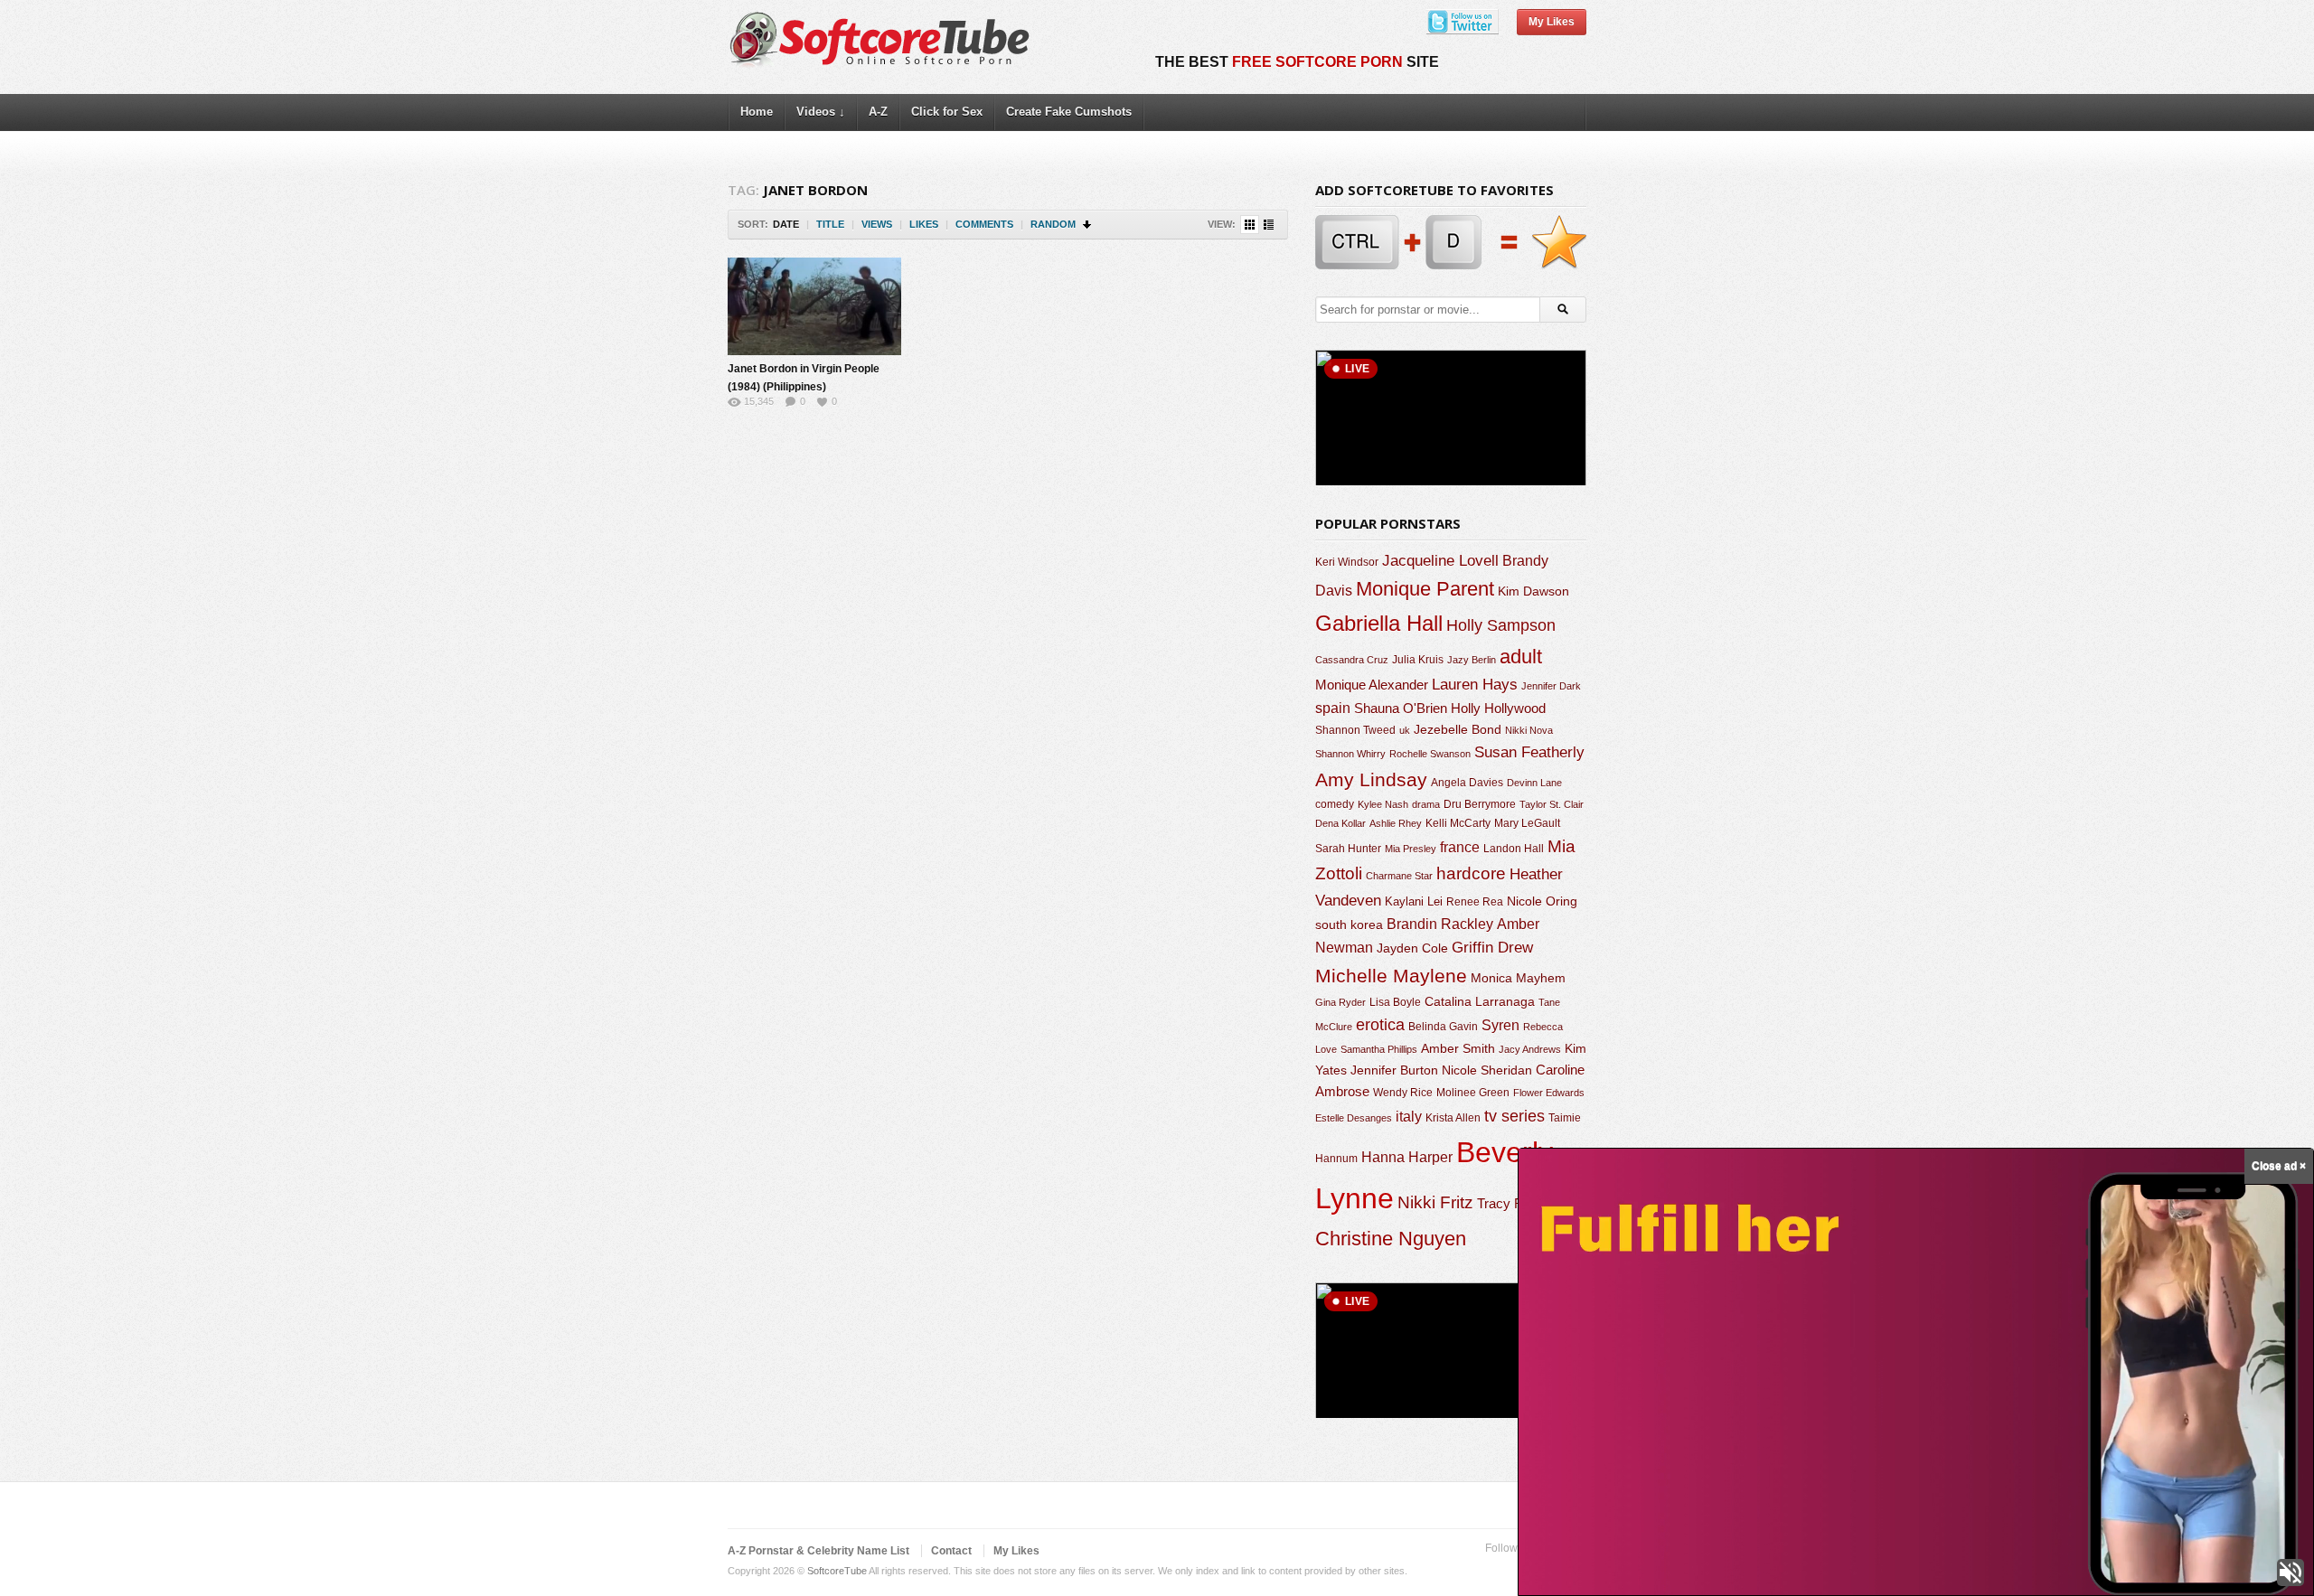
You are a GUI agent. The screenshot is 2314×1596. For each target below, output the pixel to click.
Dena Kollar (1340, 823)
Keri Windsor (1347, 562)
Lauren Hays (1475, 685)
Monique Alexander (1372, 685)
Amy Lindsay (1371, 779)
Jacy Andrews (1530, 1049)
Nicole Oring (1542, 901)
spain (1333, 708)
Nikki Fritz (1435, 1202)
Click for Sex (947, 112)
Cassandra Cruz (1352, 660)
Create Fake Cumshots (1069, 112)
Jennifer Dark (1551, 686)
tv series (1514, 1116)
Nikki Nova (1529, 730)
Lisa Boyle (1395, 1002)
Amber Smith (1458, 1048)
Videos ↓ (821, 112)
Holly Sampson (1501, 625)
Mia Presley (1411, 849)
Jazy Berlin (1472, 660)
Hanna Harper (1407, 1157)
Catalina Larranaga (1480, 1001)
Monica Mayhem (1518, 978)
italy (1409, 1116)
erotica (1380, 1025)
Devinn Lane (1534, 783)
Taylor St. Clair (1552, 804)
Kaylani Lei (1414, 901)
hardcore (1471, 873)
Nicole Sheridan (1487, 1070)
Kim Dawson (1533, 591)
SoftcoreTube (837, 1571)
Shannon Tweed (1355, 730)
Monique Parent (1425, 589)
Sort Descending (1088, 225)
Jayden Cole (1412, 948)
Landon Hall (1514, 848)
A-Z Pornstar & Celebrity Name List (818, 1551)
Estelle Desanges (1354, 1118)
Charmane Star (1399, 876)
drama (1426, 804)
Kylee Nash (1383, 804)
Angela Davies (1467, 783)
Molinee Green (1473, 1092)
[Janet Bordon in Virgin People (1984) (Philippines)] (814, 306)
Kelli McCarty (1458, 823)
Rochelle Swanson (1430, 754)
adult (1521, 657)
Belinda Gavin (1443, 1027)
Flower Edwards (1549, 1093)
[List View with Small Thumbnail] (1269, 225)
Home (757, 112)
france (1460, 847)
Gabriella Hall (1379, 623)
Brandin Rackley (1440, 924)
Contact (951, 1551)
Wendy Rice (1403, 1093)
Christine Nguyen (1391, 1239)
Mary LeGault (1527, 823)
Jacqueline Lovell (1440, 561)
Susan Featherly (1529, 752)
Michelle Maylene (1391, 976)
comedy (1335, 804)
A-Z (878, 112)
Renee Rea (1475, 901)
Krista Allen (1453, 1118)
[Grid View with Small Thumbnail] (1250, 225)
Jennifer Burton (1394, 1070)
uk (1405, 730)
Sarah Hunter (1348, 849)
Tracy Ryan (1511, 1203)
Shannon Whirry (1350, 754)
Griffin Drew (1492, 948)
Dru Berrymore (1480, 804)
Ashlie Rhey (1396, 823)
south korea (1349, 925)
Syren (1500, 1025)
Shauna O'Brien (1401, 708)
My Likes (1552, 22)
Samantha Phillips (1379, 1049)
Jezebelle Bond (1458, 729)
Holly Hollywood (1498, 709)
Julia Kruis (1418, 660)
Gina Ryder (1340, 1002)
